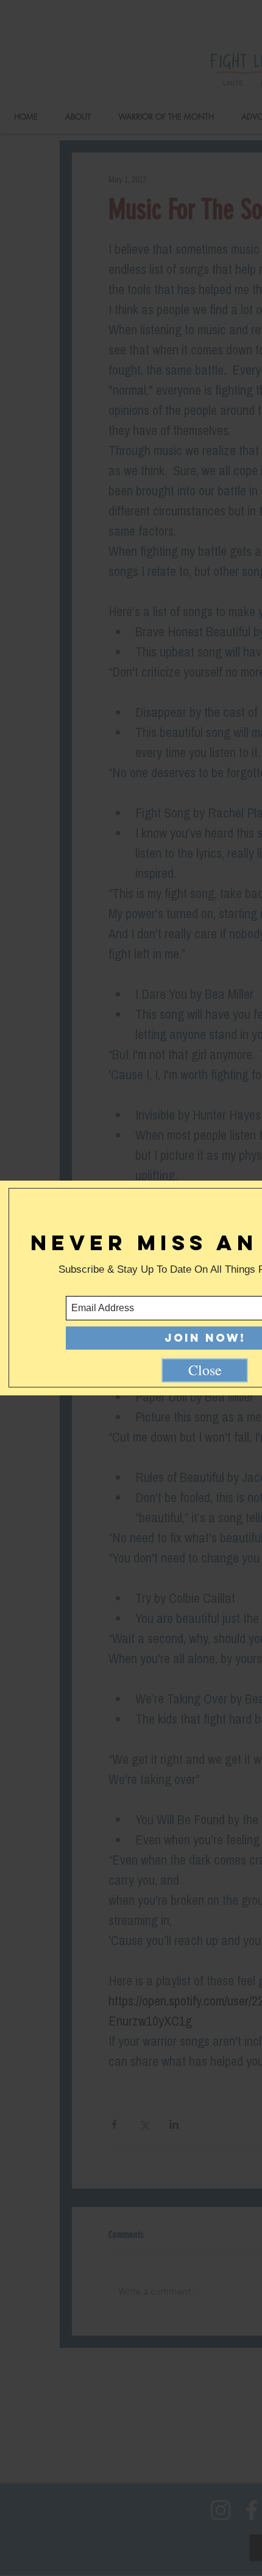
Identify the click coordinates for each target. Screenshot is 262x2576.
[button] (205, 1370)
